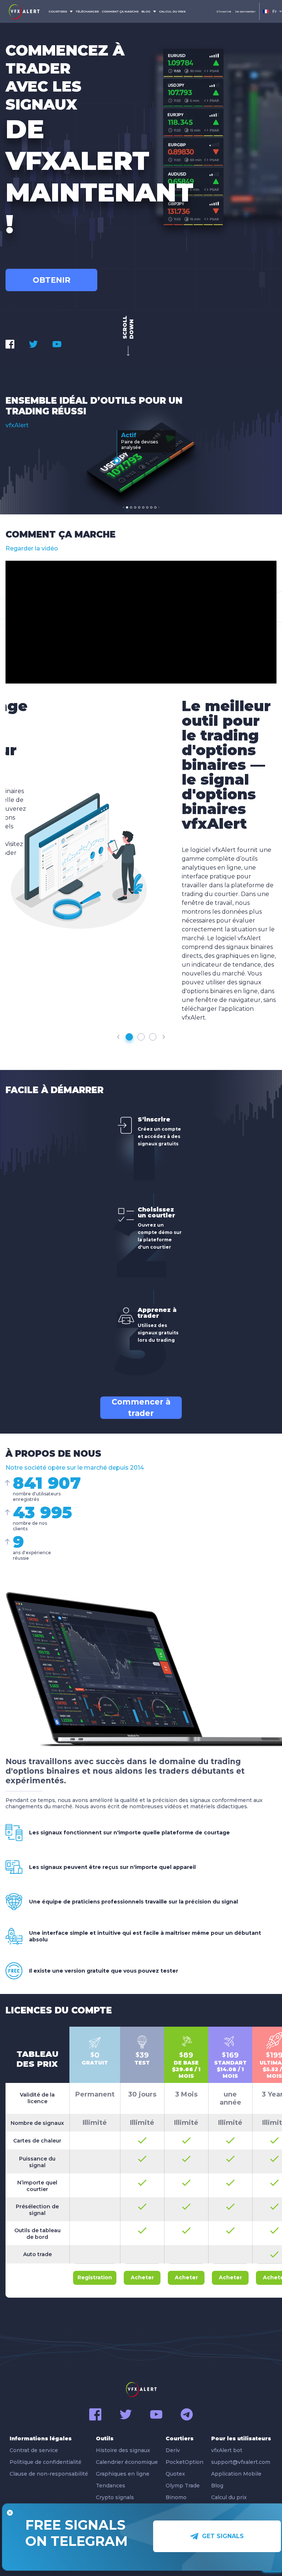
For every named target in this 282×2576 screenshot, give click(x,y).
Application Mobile (236, 2474)
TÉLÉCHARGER (87, 11)
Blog (217, 2486)
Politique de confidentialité (46, 2462)
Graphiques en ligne (123, 2474)
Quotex (175, 2474)
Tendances (111, 2486)
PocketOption (185, 2462)
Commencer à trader (141, 1408)
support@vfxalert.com (241, 2462)
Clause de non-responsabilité (49, 2474)
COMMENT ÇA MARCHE (120, 11)
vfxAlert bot (227, 2450)
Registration (95, 2277)
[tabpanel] (141, 457)
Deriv (173, 2450)
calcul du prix (172, 11)
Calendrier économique (127, 2462)
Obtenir (52, 280)
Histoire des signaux (123, 2450)
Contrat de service (34, 2450)
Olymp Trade (183, 2486)
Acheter (142, 2277)
